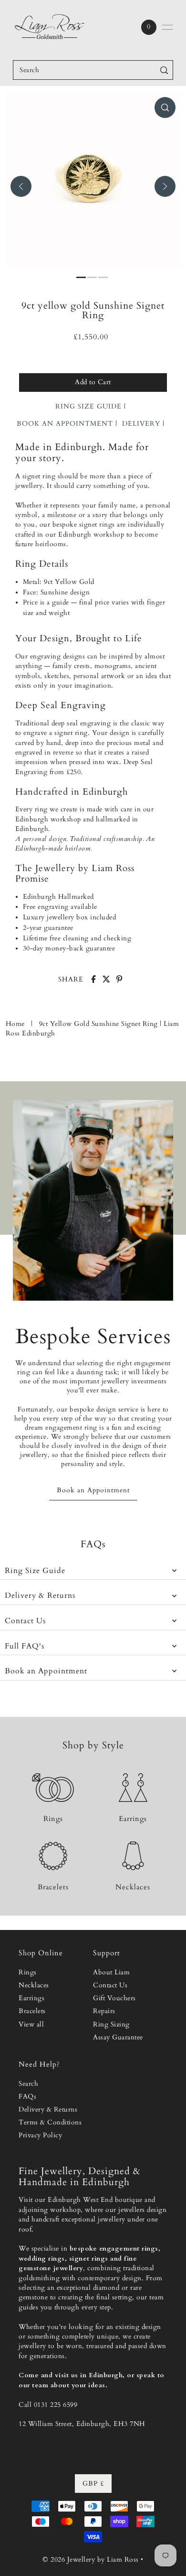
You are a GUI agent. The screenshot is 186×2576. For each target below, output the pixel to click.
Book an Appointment (46, 1671)
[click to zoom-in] (165, 108)
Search (28, 2084)
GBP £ (93, 2484)
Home (15, 1024)
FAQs (27, 2097)
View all (31, 2025)
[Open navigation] (167, 27)
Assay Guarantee (118, 2037)
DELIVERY (141, 424)
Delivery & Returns (40, 1596)
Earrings (31, 1998)
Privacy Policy (40, 2135)
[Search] (164, 70)
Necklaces (34, 1985)
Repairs (104, 2011)
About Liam (111, 1972)
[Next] (165, 186)
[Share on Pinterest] (119, 979)
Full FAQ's (25, 1646)
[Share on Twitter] (106, 979)
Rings (28, 1972)
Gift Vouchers (114, 1998)
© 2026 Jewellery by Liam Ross (91, 2560)
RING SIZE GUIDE (88, 406)
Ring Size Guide (35, 1571)
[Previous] (21, 186)
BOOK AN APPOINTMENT (65, 424)
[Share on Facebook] (93, 979)
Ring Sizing (111, 2025)
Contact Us (25, 1621)
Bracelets (32, 2011)
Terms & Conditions (50, 2123)
